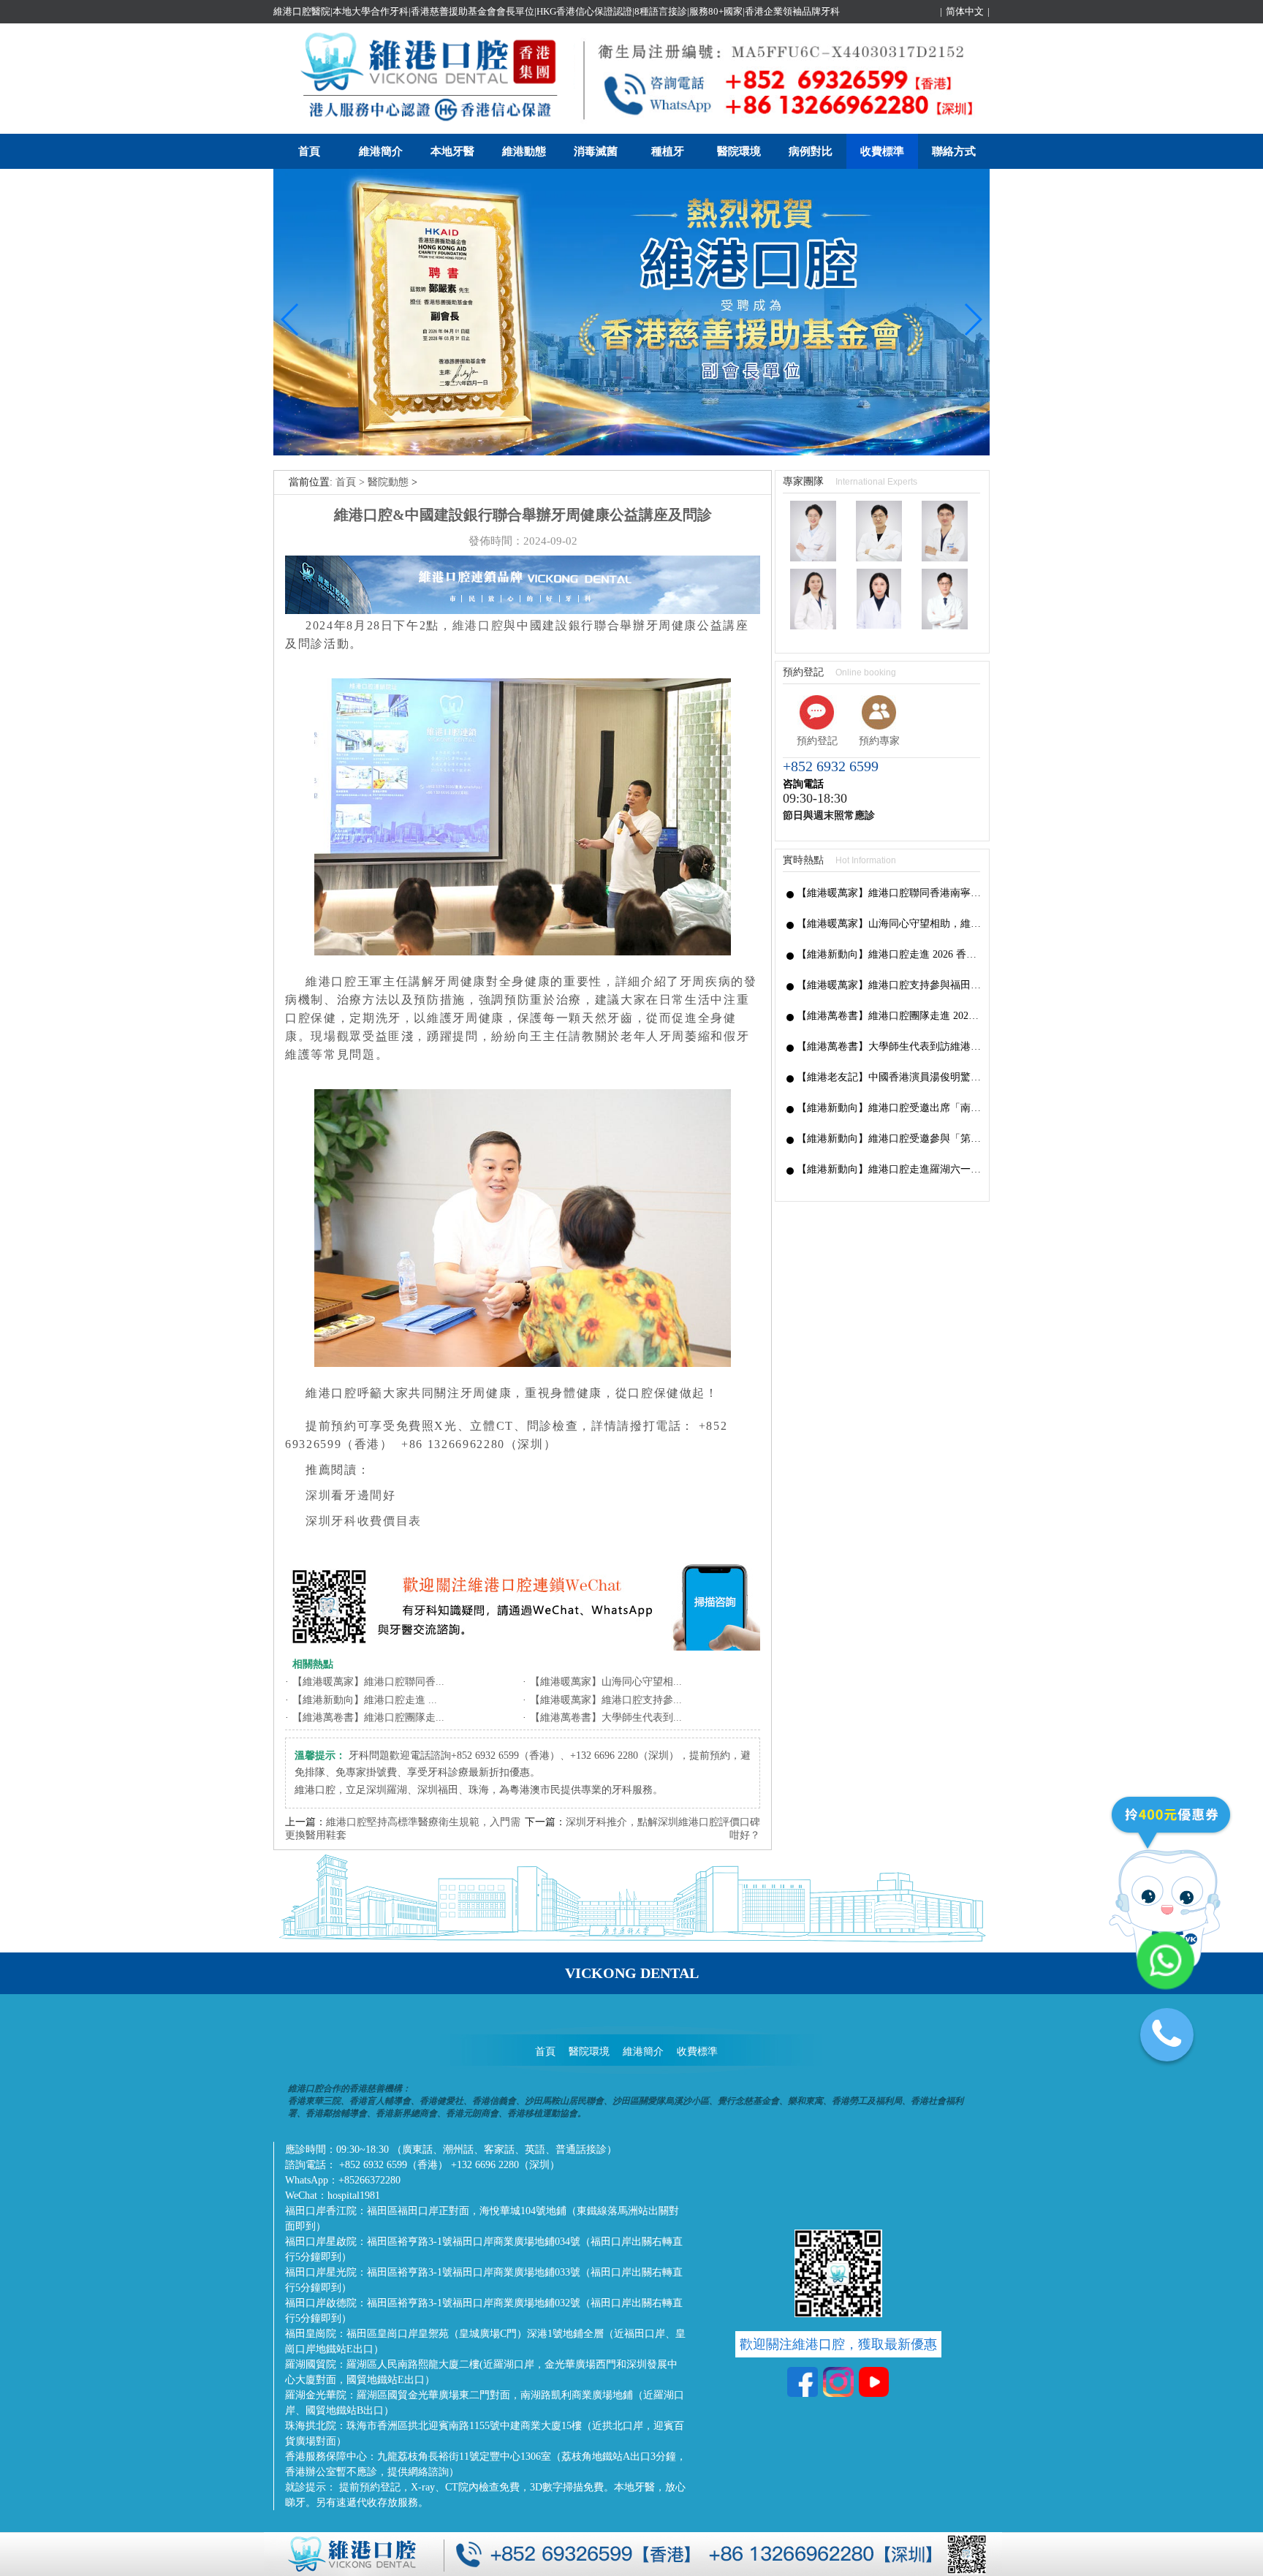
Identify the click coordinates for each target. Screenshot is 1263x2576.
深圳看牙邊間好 (351, 1495)
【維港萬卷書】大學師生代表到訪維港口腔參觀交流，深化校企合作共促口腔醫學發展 (889, 1046)
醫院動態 (388, 482)
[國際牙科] (631, 452)
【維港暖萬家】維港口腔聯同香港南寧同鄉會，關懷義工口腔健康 (889, 893)
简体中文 (965, 11)
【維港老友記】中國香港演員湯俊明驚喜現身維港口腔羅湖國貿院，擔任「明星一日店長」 (889, 1077)
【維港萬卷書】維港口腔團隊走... (368, 1717)
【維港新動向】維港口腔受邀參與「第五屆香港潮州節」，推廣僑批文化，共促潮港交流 (889, 1139)
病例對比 (811, 151)
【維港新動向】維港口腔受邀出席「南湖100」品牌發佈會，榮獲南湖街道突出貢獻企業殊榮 (889, 1108)
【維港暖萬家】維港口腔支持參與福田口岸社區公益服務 (889, 985)
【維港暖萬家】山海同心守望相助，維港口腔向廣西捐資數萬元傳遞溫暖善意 (889, 924)
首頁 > (352, 482)
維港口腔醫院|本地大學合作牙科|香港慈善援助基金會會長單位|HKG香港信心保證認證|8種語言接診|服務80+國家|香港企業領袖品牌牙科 (557, 11)
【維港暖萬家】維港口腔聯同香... (368, 1682)
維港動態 (524, 151)
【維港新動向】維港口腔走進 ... (365, 1700)
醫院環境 (739, 151)
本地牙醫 (452, 151)
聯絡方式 (954, 151)
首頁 (309, 151)
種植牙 (668, 151)
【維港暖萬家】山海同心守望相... (606, 1682)
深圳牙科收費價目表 (364, 1521)
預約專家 (879, 741)
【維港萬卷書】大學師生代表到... (606, 1717)
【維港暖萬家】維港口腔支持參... (606, 1700)
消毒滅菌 (596, 151)
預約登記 (817, 741)
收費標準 (882, 151)
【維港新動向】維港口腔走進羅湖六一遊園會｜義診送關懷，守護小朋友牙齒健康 (889, 1169)
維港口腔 (478, 625)
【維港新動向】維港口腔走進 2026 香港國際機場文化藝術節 (889, 954)
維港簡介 (381, 151)
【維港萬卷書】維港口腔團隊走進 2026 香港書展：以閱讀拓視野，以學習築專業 (889, 1016)
